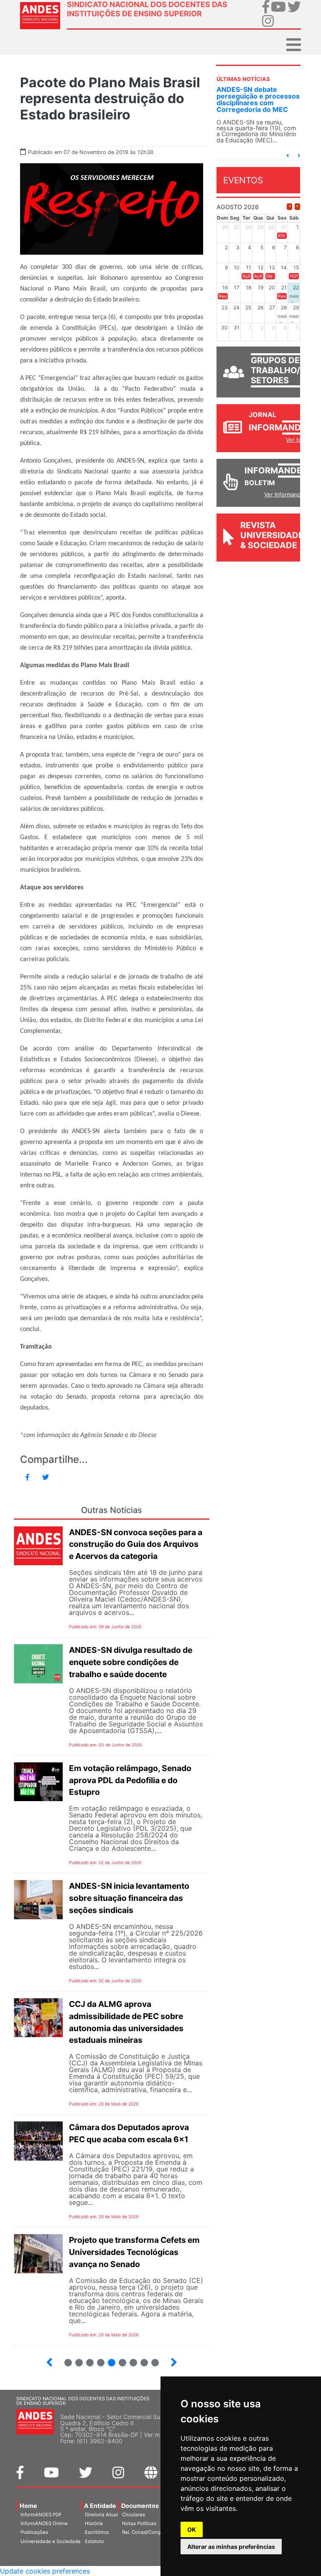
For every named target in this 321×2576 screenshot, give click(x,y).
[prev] (289, 206)
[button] (288, 156)
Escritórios (97, 2532)
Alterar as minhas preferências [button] (231, 2547)
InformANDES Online (44, 2523)
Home (28, 2506)
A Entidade (100, 2506)
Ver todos (299, 440)
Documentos (140, 2506)
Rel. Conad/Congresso (148, 2532)
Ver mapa (157, 2435)
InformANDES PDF (41, 2515)
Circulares (134, 2515)
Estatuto (94, 2541)
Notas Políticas (139, 2523)
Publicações (34, 2532)
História (94, 2523)
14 (152, 2359)
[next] (297, 206)
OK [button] (192, 2529)
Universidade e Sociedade (51, 2541)
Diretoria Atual (101, 2515)
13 (141, 2359)
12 (130, 2359)
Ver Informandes (286, 494)
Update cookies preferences (45, 2571)
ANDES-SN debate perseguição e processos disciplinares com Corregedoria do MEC (258, 99)
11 (122, 2363)
